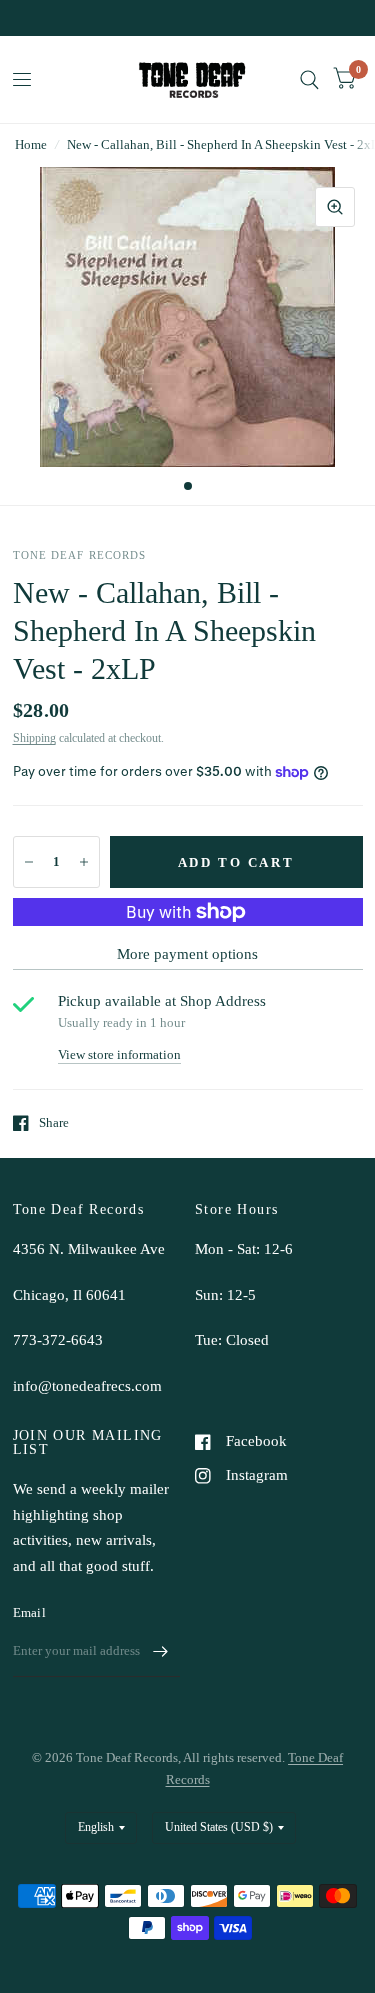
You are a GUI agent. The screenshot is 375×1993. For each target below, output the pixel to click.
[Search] (309, 79)
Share (54, 1122)
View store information (119, 1054)
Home (31, 144)
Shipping (34, 738)
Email (29, 1612)
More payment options (187, 954)
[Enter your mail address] (160, 1651)
